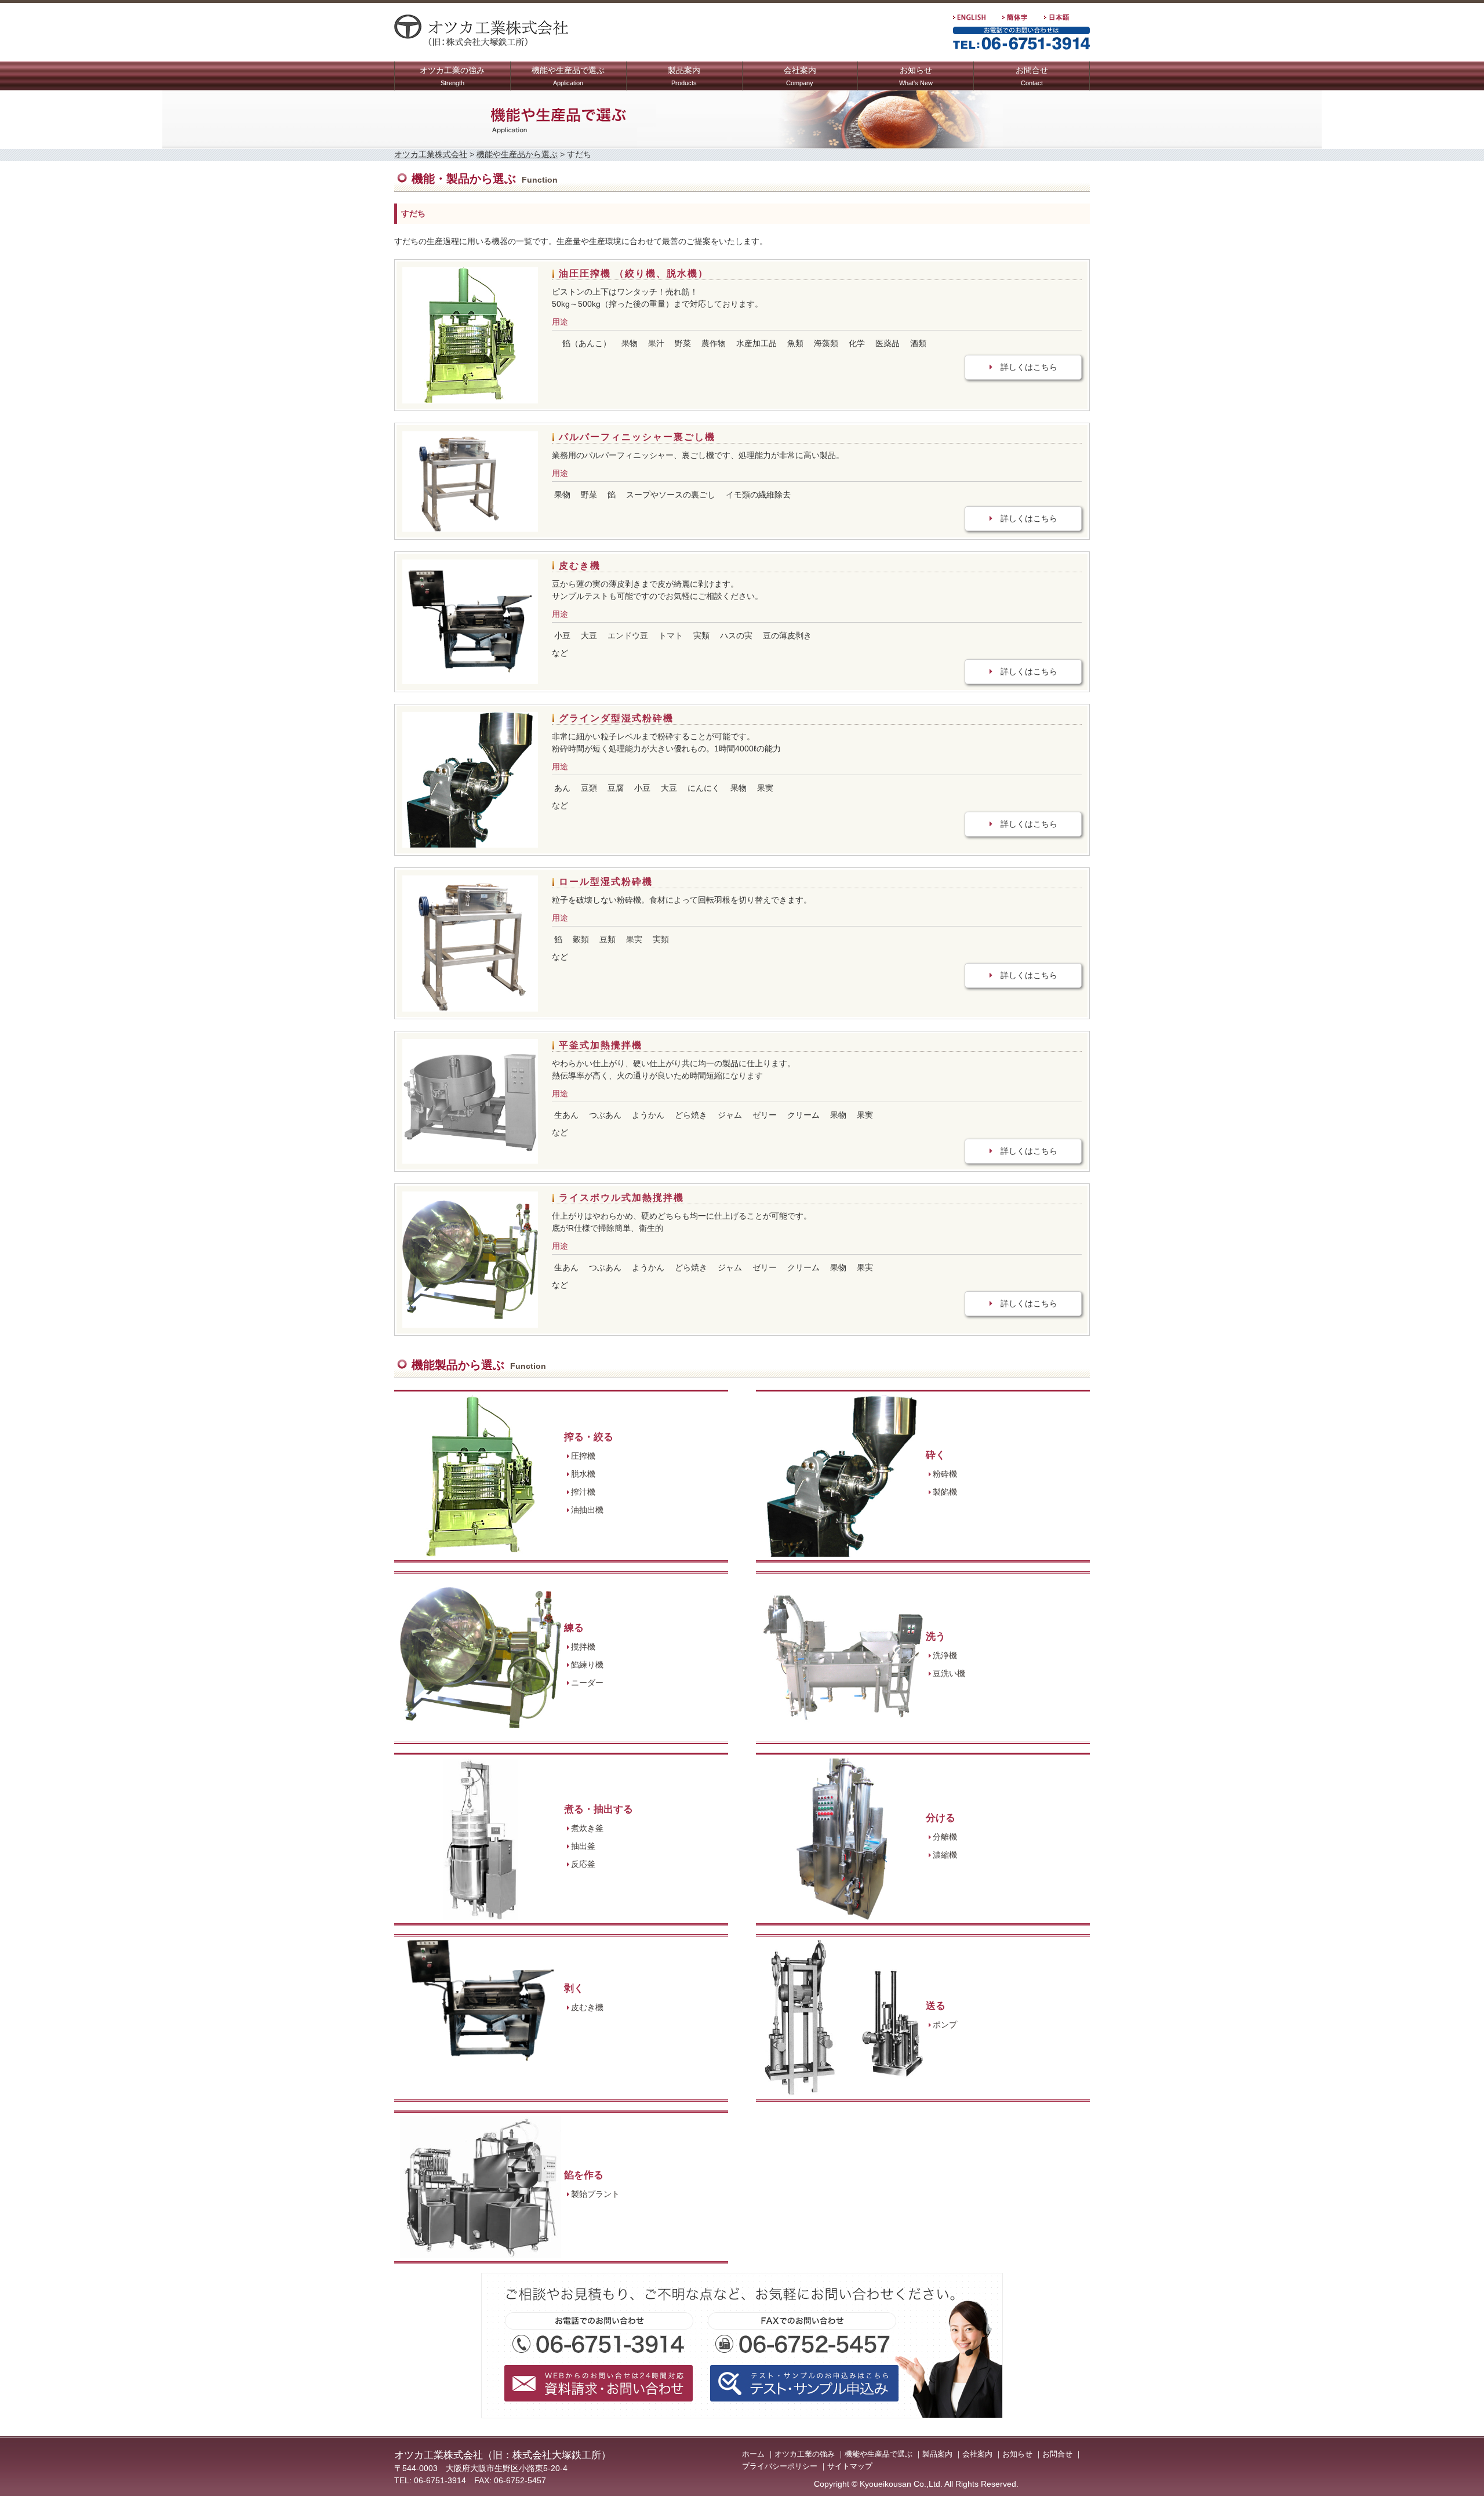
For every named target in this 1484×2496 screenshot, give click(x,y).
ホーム (753, 2454)
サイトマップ (850, 2466)
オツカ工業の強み (452, 76)
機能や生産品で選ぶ (568, 76)
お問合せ (1032, 76)
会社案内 (800, 76)
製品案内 (684, 76)
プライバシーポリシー (780, 2466)
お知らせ (916, 76)
